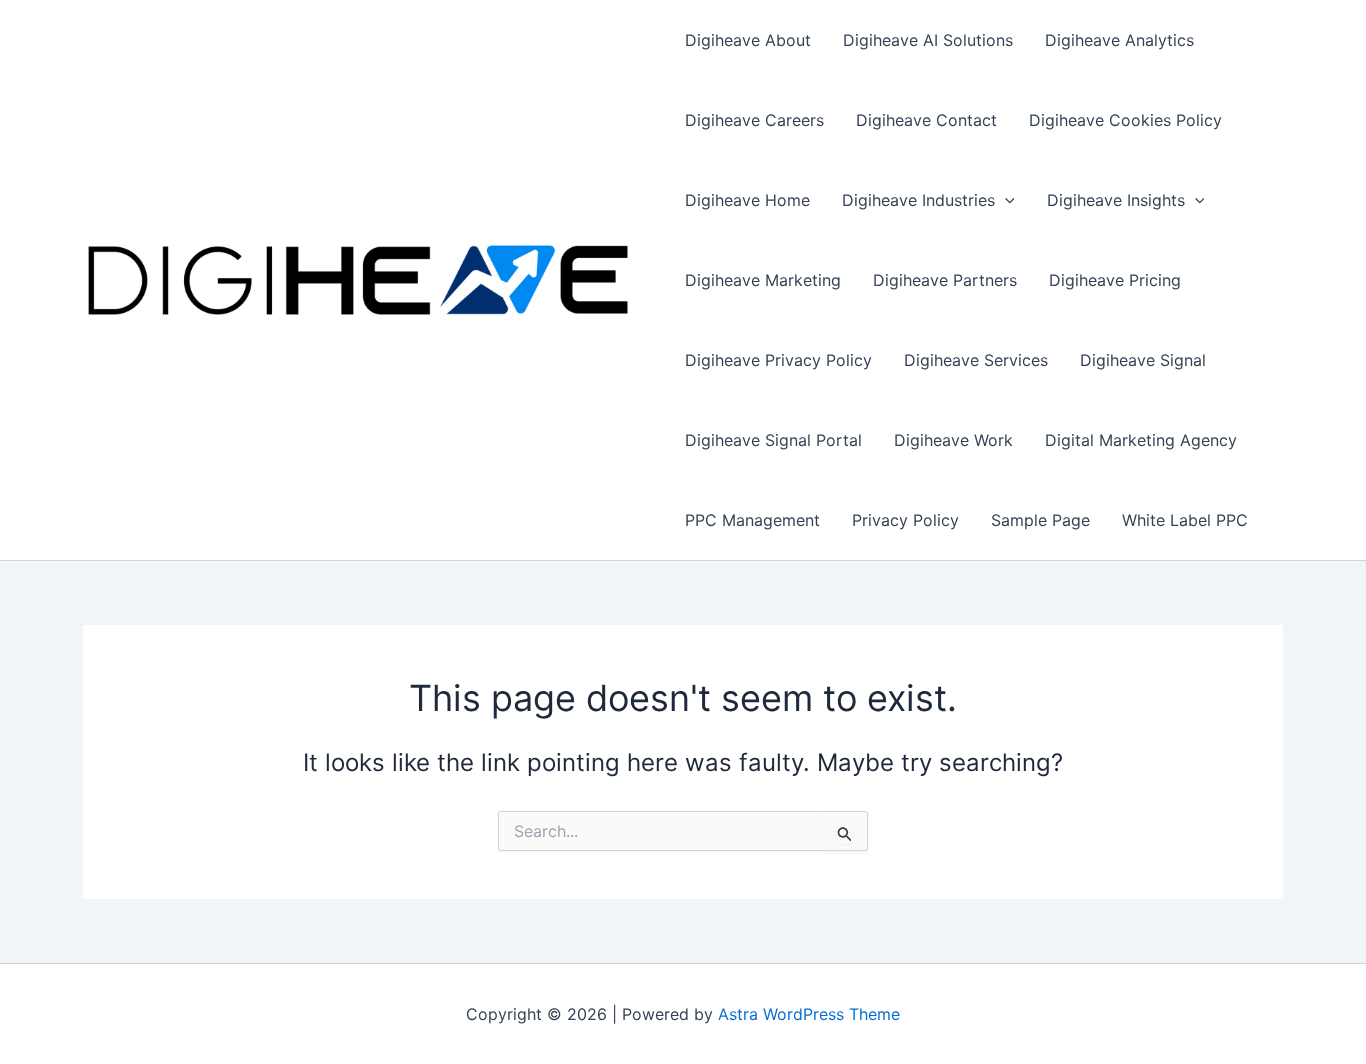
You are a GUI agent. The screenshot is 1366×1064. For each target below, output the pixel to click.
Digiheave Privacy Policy (778, 360)
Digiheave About (748, 40)
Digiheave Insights (1116, 200)
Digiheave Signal (1143, 360)
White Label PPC (1185, 520)
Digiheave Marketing (763, 280)
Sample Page (1040, 520)
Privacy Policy (905, 520)
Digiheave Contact (926, 120)
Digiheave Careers (754, 120)
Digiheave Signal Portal (773, 440)
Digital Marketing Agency (1141, 440)
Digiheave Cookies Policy (1125, 120)
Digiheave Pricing (1115, 280)
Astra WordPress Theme (809, 1014)
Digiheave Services (976, 360)
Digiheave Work (953, 440)
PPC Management (752, 520)
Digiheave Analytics (1119, 40)
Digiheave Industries (918, 200)
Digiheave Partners (945, 280)
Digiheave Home (747, 200)
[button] (1005, 200)
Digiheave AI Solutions (928, 40)
